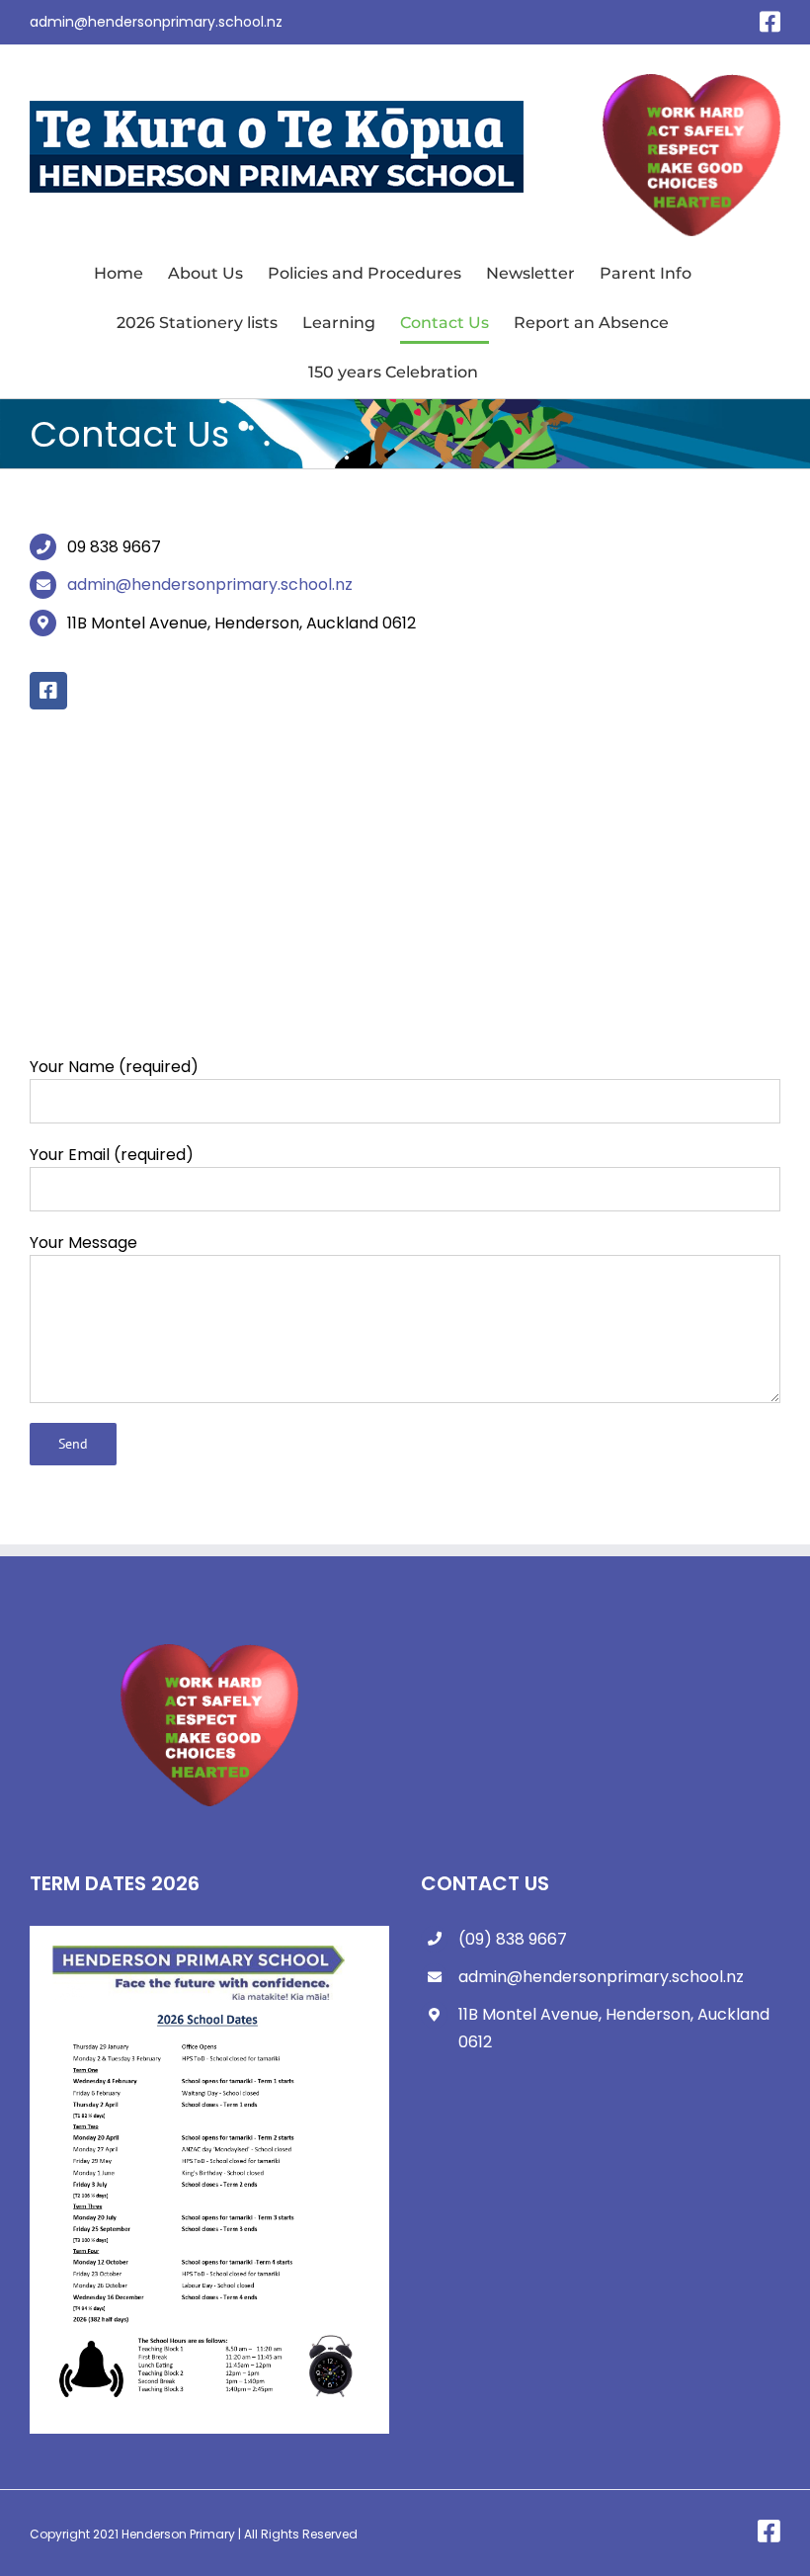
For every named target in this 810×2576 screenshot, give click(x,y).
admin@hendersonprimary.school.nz (156, 22)
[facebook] (48, 691)
